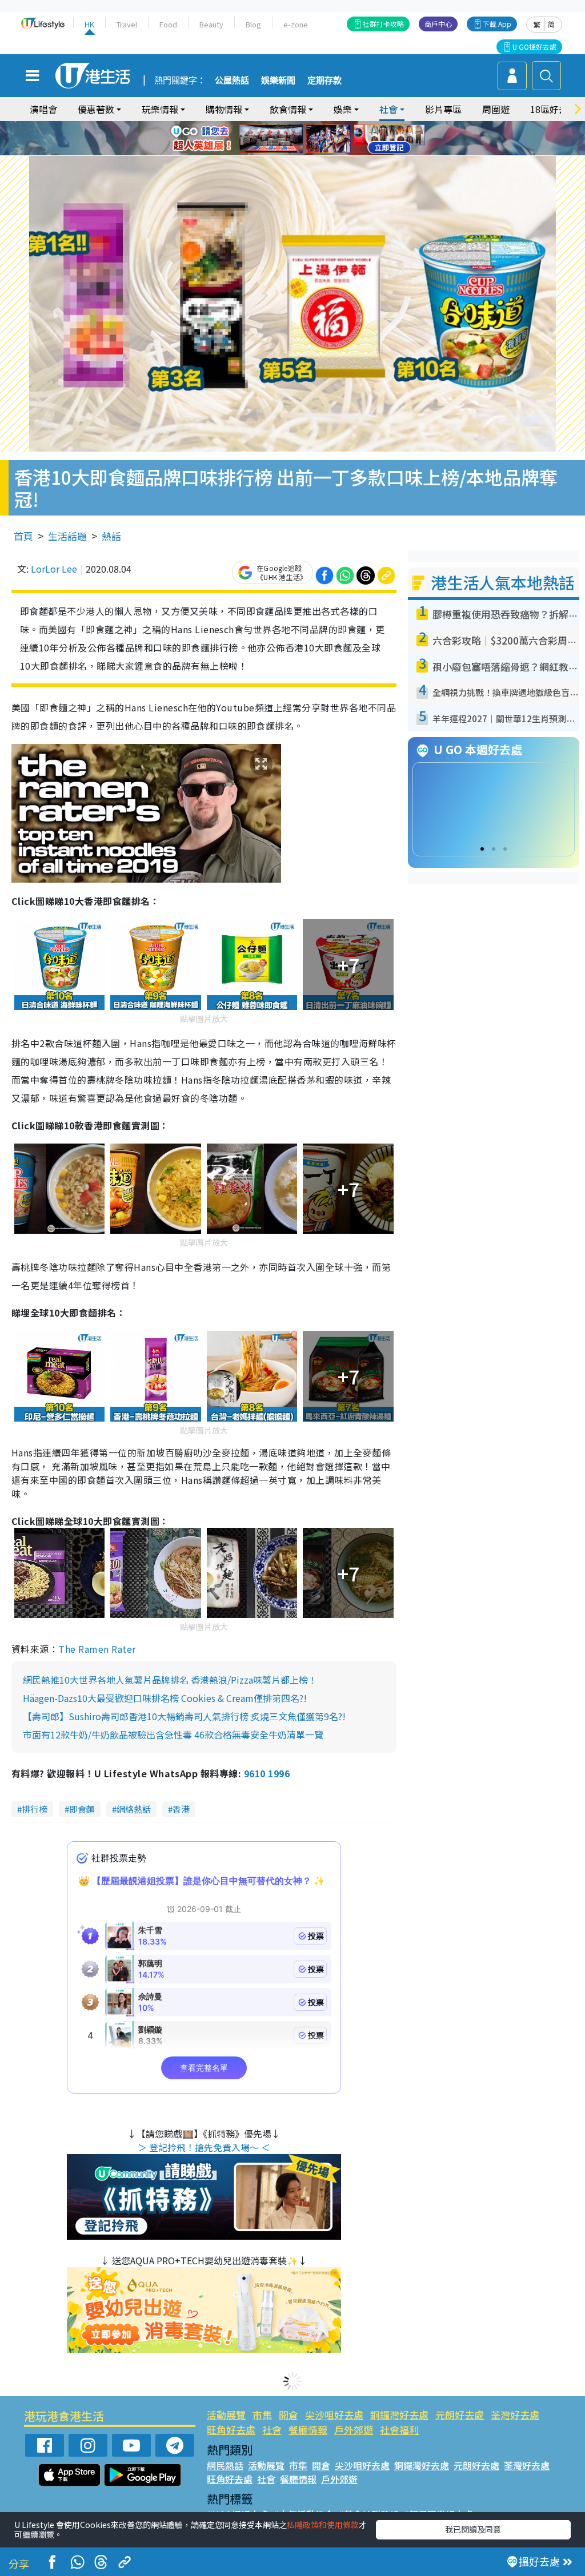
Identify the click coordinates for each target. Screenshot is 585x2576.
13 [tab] (290, 152)
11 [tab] (312, 139)
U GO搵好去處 (534, 47)
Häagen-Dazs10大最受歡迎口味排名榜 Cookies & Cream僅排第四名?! (165, 1698)
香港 (181, 1809)
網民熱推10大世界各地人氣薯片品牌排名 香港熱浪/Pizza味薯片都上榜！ (170, 1680)
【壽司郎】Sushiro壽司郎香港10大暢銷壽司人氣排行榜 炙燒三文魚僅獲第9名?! (184, 1716)
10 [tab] (301, 139)
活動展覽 (226, 2415)
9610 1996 (267, 1773)
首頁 (23, 536)
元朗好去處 (460, 2415)
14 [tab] (301, 152)
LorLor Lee (54, 569)
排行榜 (35, 1809)
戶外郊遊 (354, 2430)
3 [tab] (290, 125)
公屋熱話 (232, 80)
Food (168, 24)
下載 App (497, 24)
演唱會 (43, 109)
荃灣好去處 (515, 2415)
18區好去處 (554, 109)
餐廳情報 (308, 2430)
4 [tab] (301, 125)
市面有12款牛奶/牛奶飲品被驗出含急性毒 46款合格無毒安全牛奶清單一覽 (173, 1734)
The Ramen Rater (97, 1649)
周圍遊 (496, 109)
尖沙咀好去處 (334, 2415)
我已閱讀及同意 (473, 2529)
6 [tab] (324, 125)
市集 (262, 2415)
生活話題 (67, 536)
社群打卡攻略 (383, 24)
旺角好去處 (231, 2430)
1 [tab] (267, 125)
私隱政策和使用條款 (323, 2525)
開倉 (289, 2415)
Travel (127, 24)
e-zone (296, 24)
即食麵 (82, 1809)
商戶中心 (438, 24)
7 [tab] (267, 139)
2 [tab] (278, 125)
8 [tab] (278, 139)
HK (89, 24)
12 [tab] (324, 139)
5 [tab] (312, 125)
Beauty (211, 24)
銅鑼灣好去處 (399, 2415)
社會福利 (399, 2430)
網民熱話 (225, 2465)
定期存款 (324, 80)
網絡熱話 (134, 1809)
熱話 (111, 536)
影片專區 (443, 109)
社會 (272, 2430)
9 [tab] (290, 139)
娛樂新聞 (278, 80)
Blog (253, 24)
